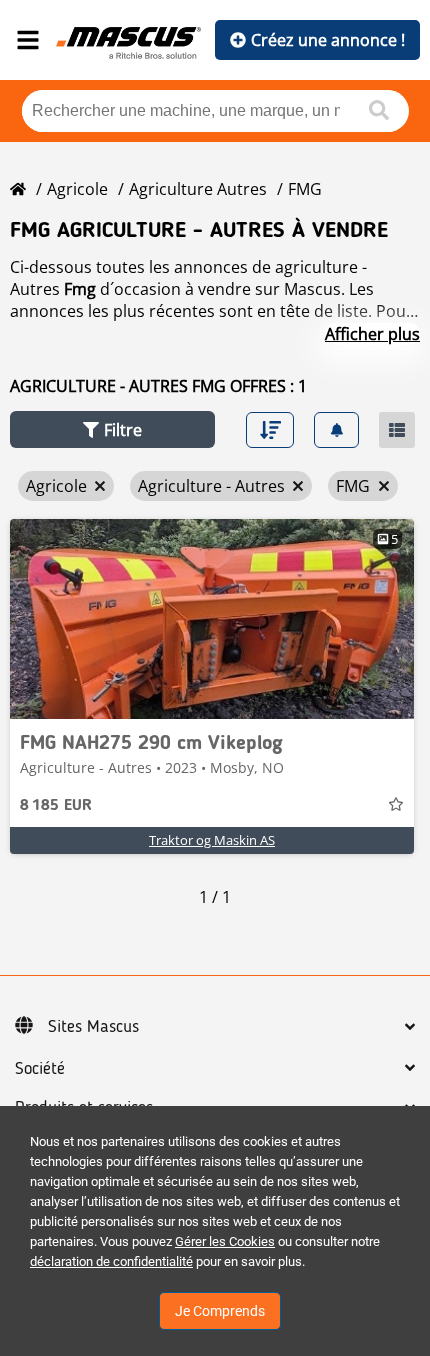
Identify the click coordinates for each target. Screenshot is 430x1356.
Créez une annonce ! (328, 40)
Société (40, 1069)
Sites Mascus (93, 1027)
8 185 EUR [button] (56, 806)
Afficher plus (372, 334)
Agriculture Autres (198, 189)
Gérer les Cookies (225, 1241)
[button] (112, 429)
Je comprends (220, 1311)
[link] (212, 619)
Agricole (77, 189)
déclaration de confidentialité (111, 1261)
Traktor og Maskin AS (212, 840)
